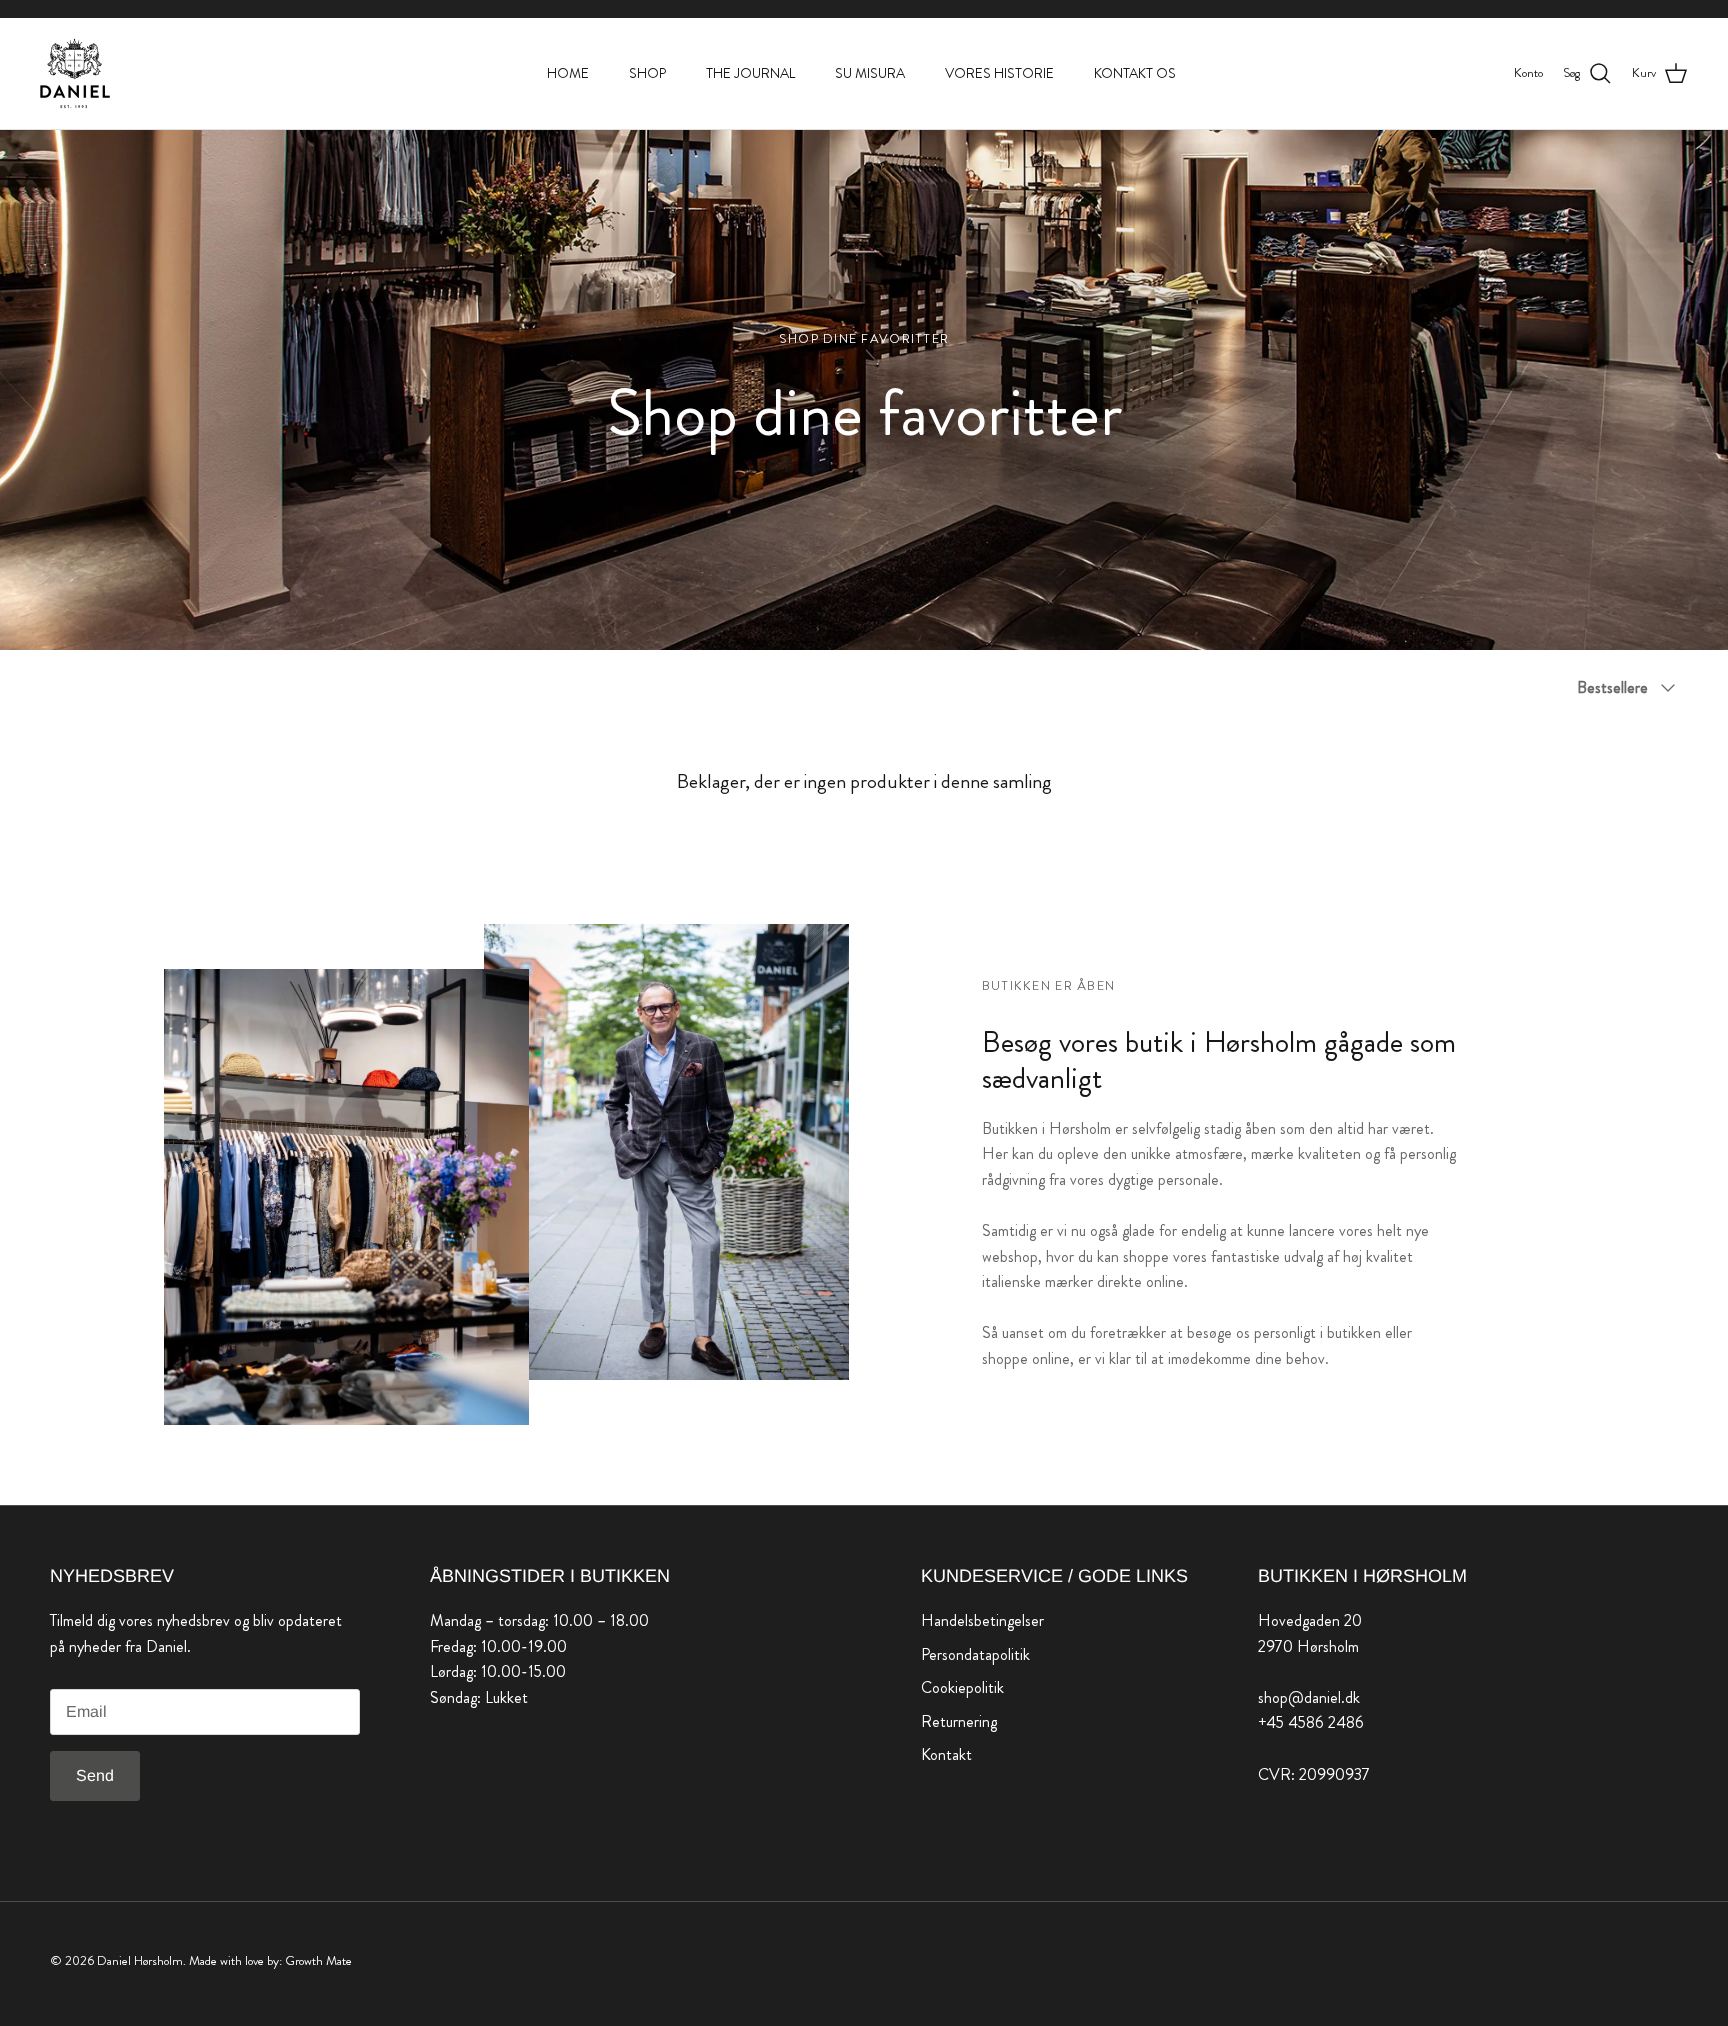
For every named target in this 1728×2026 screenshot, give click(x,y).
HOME (568, 73)
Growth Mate (318, 1960)
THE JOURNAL (750, 73)
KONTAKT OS (1135, 73)
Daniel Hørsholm (140, 1960)
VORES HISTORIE (999, 73)
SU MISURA (870, 73)
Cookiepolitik (962, 1687)
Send (95, 1775)
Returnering (959, 1721)
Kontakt (946, 1754)
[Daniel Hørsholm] (75, 73)
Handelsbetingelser (982, 1620)
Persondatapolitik (975, 1654)
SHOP (647, 73)
